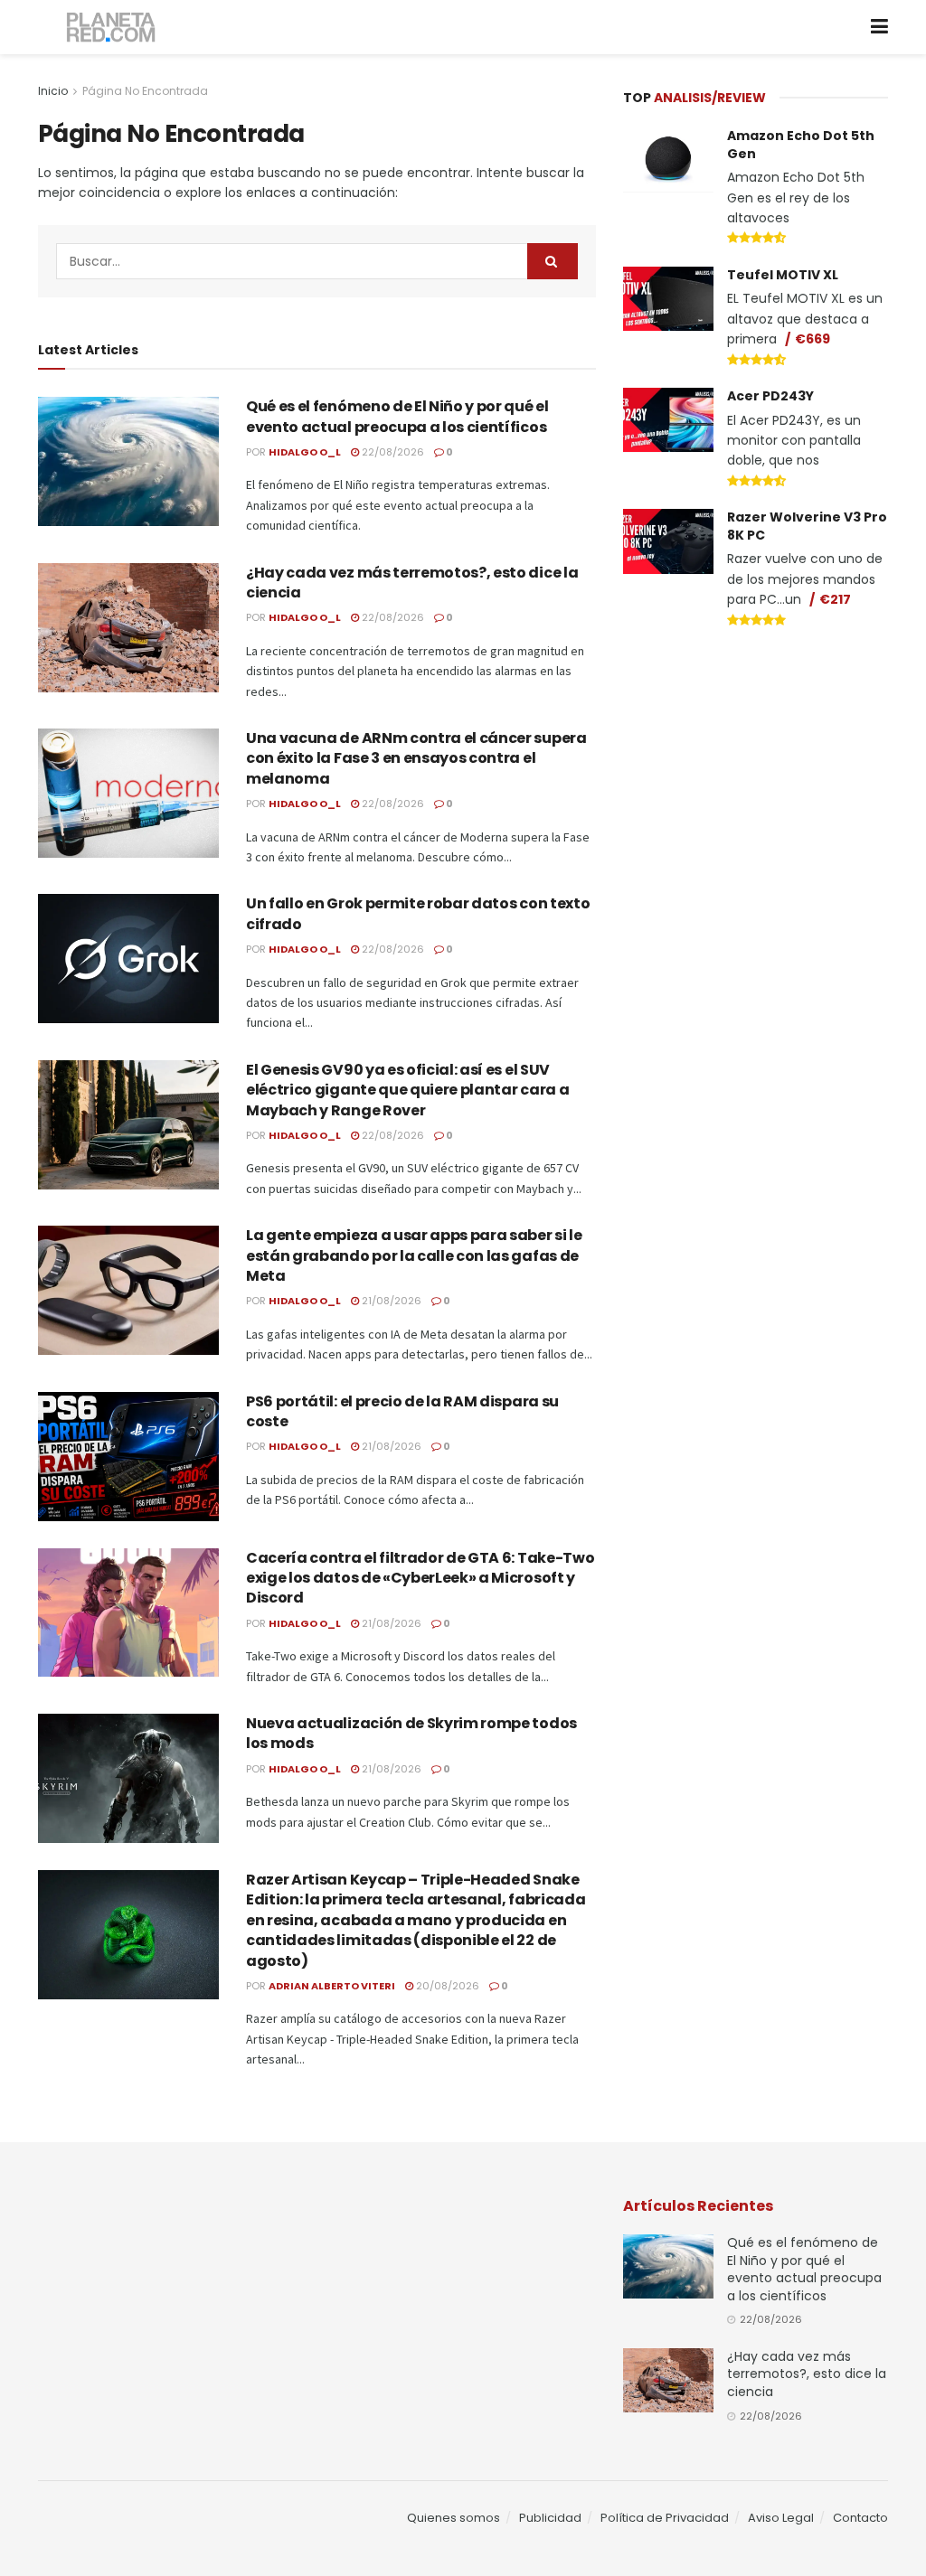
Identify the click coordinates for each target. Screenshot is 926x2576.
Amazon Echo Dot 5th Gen (801, 145)
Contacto (860, 2518)
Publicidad (550, 2518)
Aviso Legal (781, 2518)
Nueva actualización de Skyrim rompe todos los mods (411, 1733)
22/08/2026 (392, 452)
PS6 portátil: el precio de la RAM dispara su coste (402, 1411)
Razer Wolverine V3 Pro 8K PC (807, 526)
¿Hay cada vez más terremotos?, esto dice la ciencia (412, 583)
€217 (835, 599)
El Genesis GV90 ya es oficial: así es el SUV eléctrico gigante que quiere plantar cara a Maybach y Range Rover (407, 1090)
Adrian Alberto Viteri (332, 1986)
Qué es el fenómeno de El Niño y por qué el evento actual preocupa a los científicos (397, 416)
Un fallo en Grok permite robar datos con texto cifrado (418, 913)
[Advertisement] (759, 779)
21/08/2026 (390, 1301)
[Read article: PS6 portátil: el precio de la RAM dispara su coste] (128, 1457)
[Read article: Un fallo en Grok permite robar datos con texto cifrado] (128, 959)
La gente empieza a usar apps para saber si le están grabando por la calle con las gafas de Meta (414, 1255)
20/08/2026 (446, 1986)
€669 (813, 339)
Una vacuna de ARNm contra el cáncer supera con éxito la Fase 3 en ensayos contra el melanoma (416, 758)
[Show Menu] (879, 27)
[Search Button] (553, 261)
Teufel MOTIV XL (783, 275)
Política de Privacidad (665, 2518)
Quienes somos (454, 2518)
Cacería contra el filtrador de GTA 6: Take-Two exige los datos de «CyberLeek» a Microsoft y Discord (420, 1578)
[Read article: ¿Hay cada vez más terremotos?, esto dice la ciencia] (128, 628)
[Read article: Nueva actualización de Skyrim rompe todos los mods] (128, 1778)
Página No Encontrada (145, 91)
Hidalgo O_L (305, 452)
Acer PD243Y (770, 396)
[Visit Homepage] (112, 28)
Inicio (53, 91)
